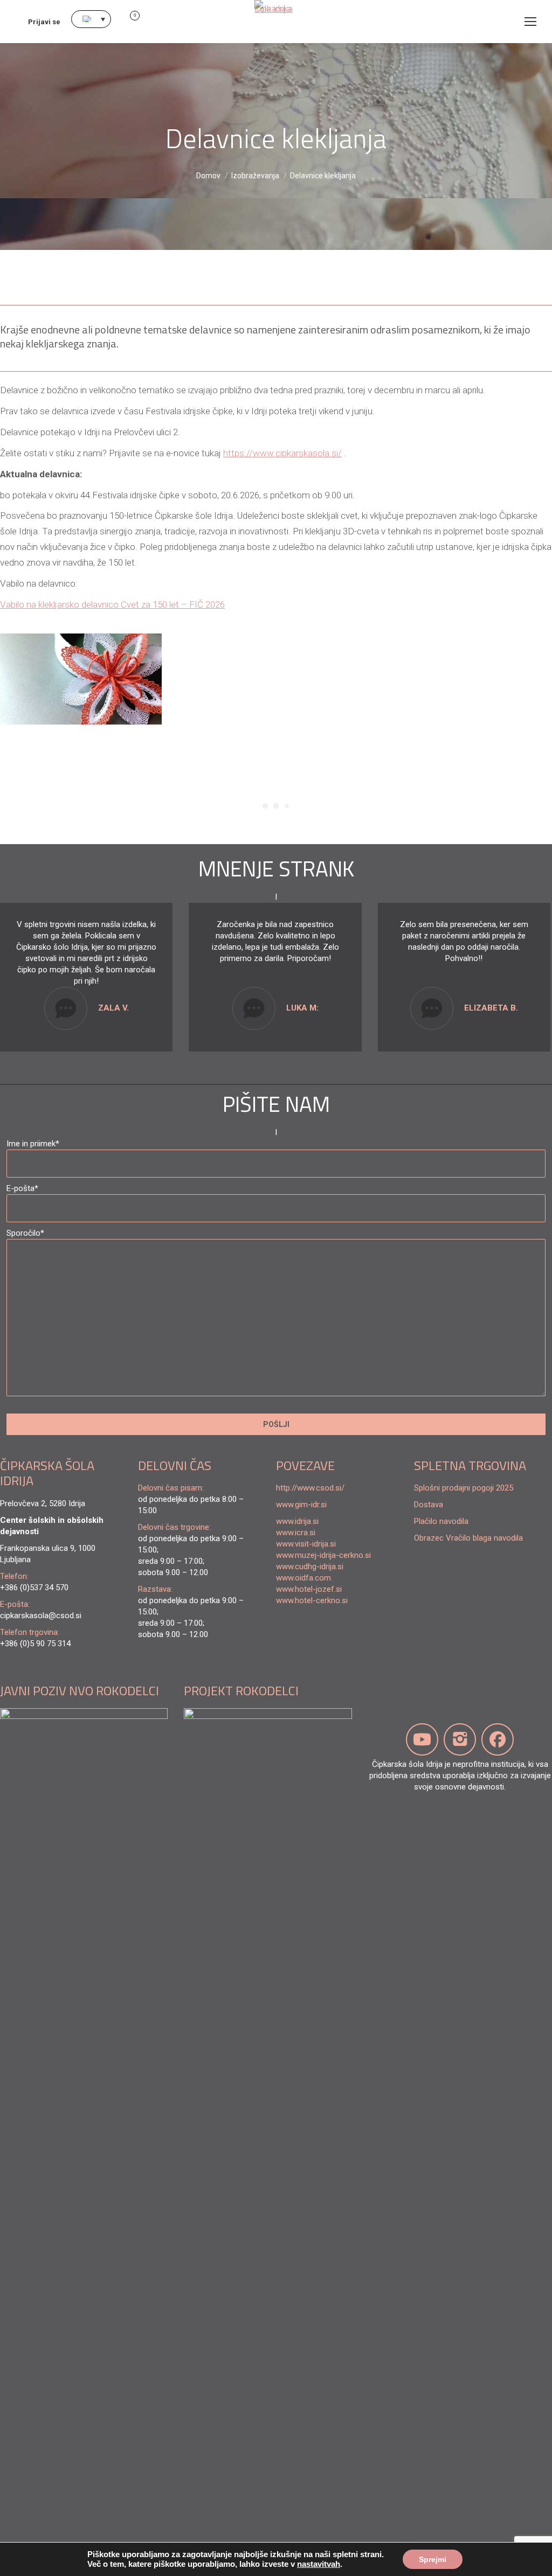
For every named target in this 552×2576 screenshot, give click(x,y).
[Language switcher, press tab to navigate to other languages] (91, 19)
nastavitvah (319, 2564)
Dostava (429, 1505)
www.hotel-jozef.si (309, 1589)
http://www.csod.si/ (310, 1488)
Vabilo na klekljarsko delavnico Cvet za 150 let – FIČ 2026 (112, 604)
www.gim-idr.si (301, 1505)
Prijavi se (44, 22)
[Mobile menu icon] (530, 22)
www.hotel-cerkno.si (312, 1600)
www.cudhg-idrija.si (310, 1567)
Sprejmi (433, 2559)
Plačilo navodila (441, 1521)
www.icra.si (296, 1533)
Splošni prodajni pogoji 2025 (464, 1488)
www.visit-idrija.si (306, 1544)
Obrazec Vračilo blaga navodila (468, 1538)
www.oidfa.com (303, 1578)
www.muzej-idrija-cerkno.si (323, 1555)
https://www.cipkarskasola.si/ (282, 453)
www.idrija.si (297, 1521)
